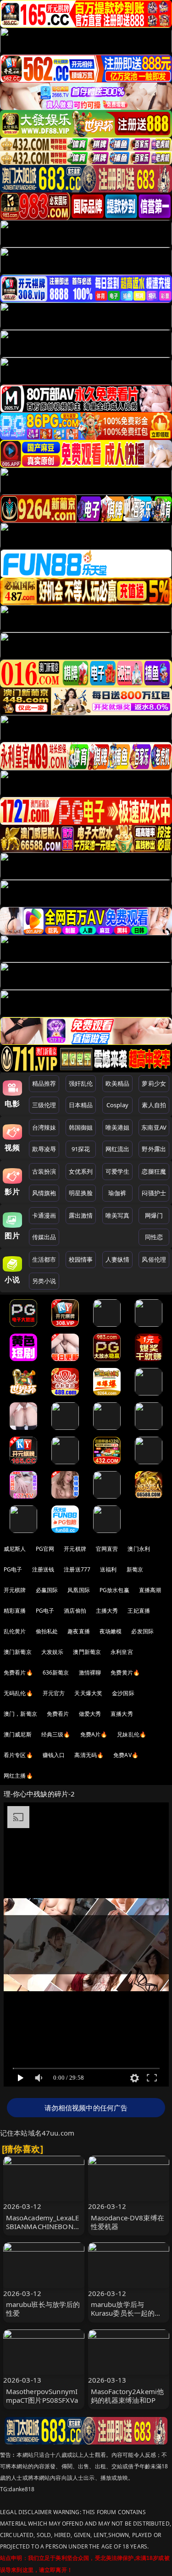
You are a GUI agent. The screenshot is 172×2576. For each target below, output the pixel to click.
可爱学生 (118, 1171)
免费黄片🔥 (125, 1672)
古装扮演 (44, 1171)
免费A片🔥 (94, 1734)
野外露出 (154, 1149)
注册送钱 (43, 1569)
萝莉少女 (154, 1083)
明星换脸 (81, 1193)
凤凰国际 (79, 1590)
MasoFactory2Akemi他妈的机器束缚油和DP (128, 2396)
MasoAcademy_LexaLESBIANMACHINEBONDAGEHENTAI (43, 2226)
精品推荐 (44, 1083)
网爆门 (154, 1215)
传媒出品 (44, 1237)
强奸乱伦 (81, 1083)
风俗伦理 (154, 1259)
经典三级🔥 (56, 1734)
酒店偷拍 (75, 1611)
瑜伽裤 (117, 1193)
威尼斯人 (15, 1549)
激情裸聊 (90, 1672)
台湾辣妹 (44, 1127)
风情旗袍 (44, 1193)
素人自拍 (154, 1105)
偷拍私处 (47, 1631)
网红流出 (118, 1149)
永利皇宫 (122, 1652)
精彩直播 (15, 1611)
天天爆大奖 (88, 1693)
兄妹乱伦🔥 (132, 1734)
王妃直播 (139, 1611)
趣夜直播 (79, 1631)
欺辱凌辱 (44, 1149)
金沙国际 (123, 1693)
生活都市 (44, 1259)
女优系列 (81, 1171)
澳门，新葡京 (20, 1714)
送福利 (108, 1569)
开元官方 (54, 1693)
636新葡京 (56, 1672)
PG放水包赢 (114, 1590)
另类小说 (44, 1281)
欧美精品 (118, 1083)
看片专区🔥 (18, 1755)
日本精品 (81, 1105)
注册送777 (77, 1569)
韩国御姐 (81, 1127)
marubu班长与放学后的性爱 (43, 2309)
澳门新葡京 (18, 1652)
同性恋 (154, 1237)
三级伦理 (44, 1105)
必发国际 (142, 1631)
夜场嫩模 (111, 1631)
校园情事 (81, 1259)
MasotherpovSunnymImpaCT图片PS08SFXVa (42, 2396)
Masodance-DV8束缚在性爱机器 (128, 2222)
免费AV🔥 (126, 1755)
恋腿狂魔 (154, 1171)
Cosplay (117, 1105)
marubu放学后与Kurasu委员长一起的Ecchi (123, 2313)
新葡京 (135, 1569)
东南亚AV (154, 1127)
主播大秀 (107, 1611)
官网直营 (107, 1549)
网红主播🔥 (18, 1776)
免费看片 (58, 1714)
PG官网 (45, 1549)
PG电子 (13, 1569)
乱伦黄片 (15, 1631)
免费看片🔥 (18, 1672)
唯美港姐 (118, 1127)
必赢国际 (47, 1590)
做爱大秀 (90, 1714)
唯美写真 (118, 1215)
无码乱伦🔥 (18, 1693)
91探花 (81, 1149)
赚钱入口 (54, 1755)
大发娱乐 (53, 1652)
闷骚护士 (154, 1193)
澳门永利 (139, 1549)
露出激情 (81, 1215)
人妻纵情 (118, 1259)
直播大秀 (122, 1714)
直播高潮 (150, 1590)
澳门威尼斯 (18, 1734)
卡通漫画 (44, 1215)
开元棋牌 (75, 1549)
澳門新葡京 (87, 1652)
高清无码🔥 (89, 1755)
